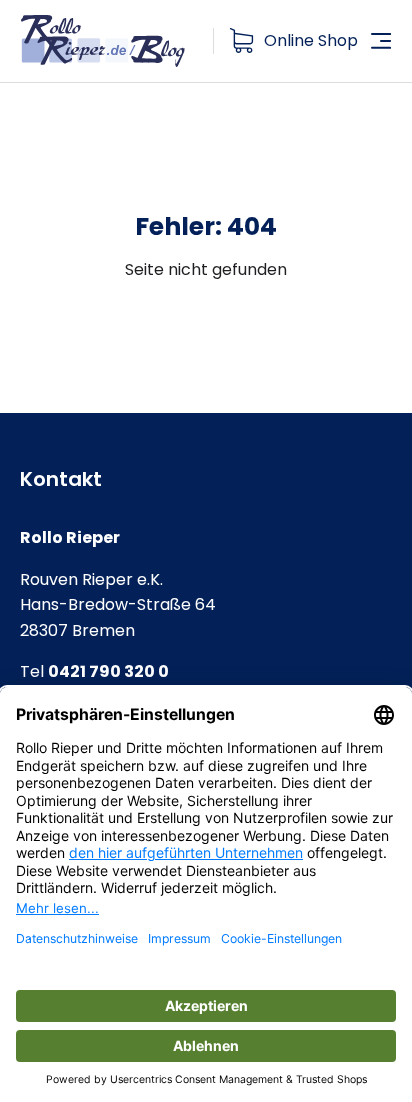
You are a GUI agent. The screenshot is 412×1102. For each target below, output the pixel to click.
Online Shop (311, 40)
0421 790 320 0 (108, 671)
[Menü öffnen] (381, 41)
